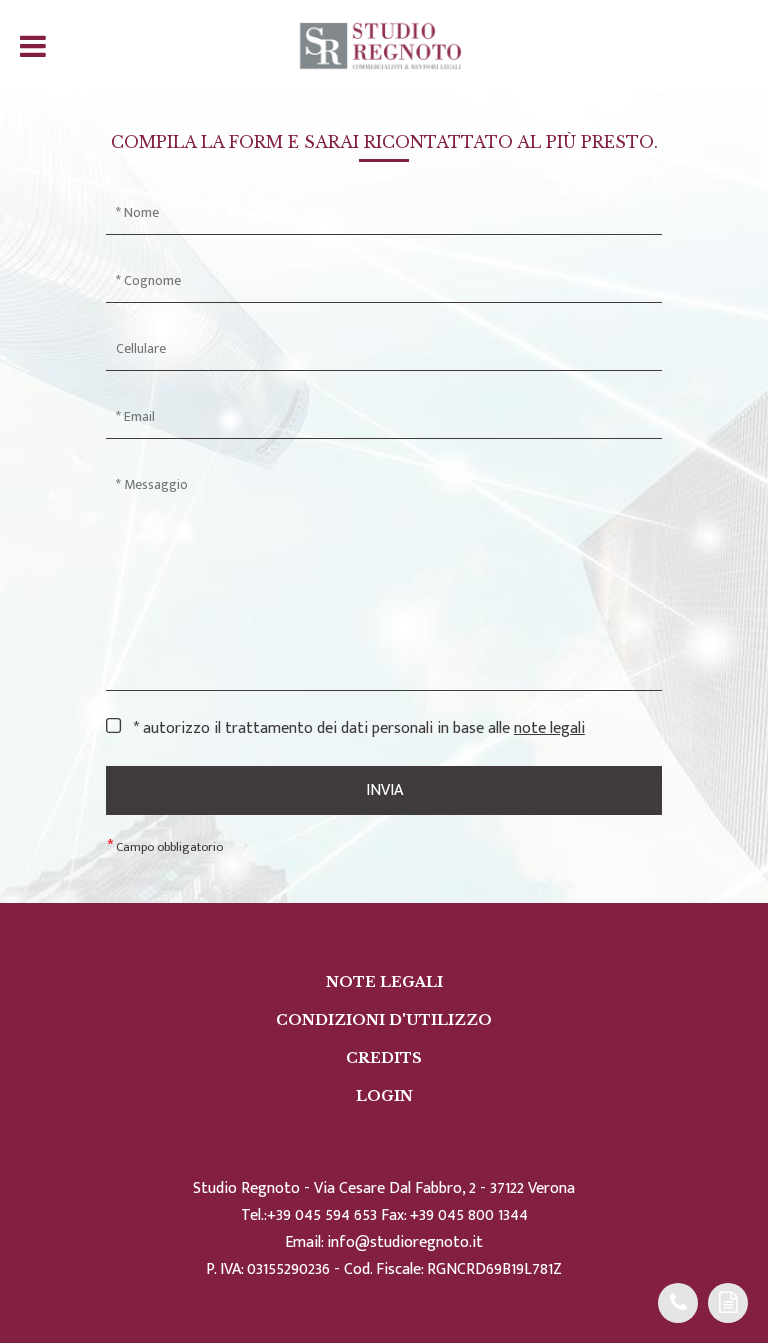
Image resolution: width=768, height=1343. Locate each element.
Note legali (384, 982)
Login (384, 1096)
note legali (549, 728)
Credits (384, 1058)
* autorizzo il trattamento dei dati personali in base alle (359, 728)
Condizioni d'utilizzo (384, 1020)
